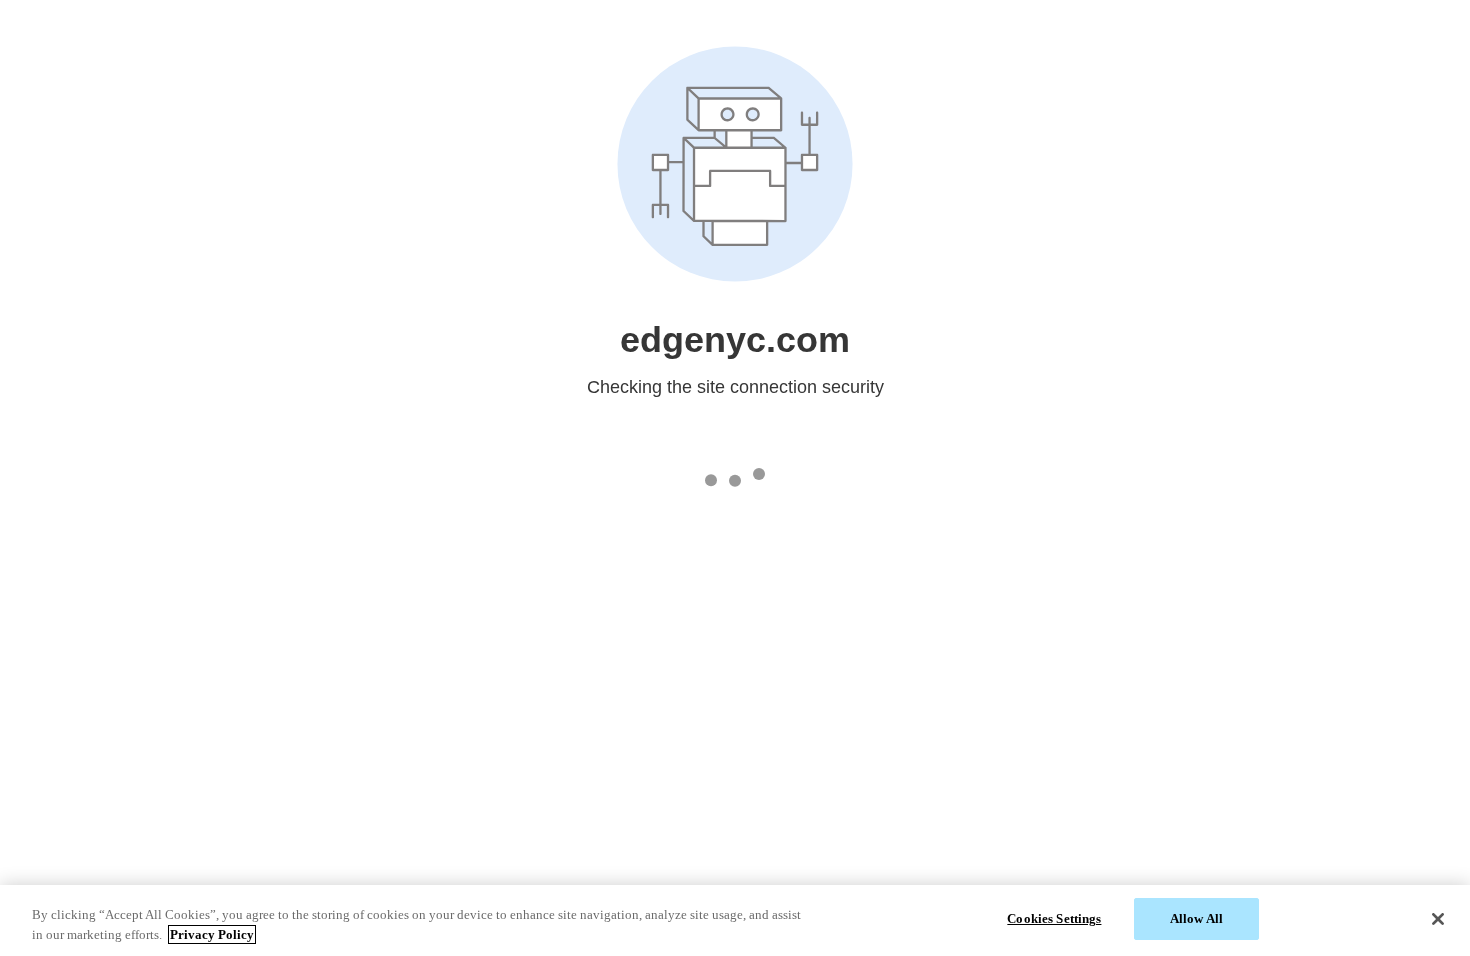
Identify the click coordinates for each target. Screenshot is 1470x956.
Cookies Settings (1054, 918)
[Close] (1438, 919)
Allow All (1196, 918)
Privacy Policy (212, 934)
